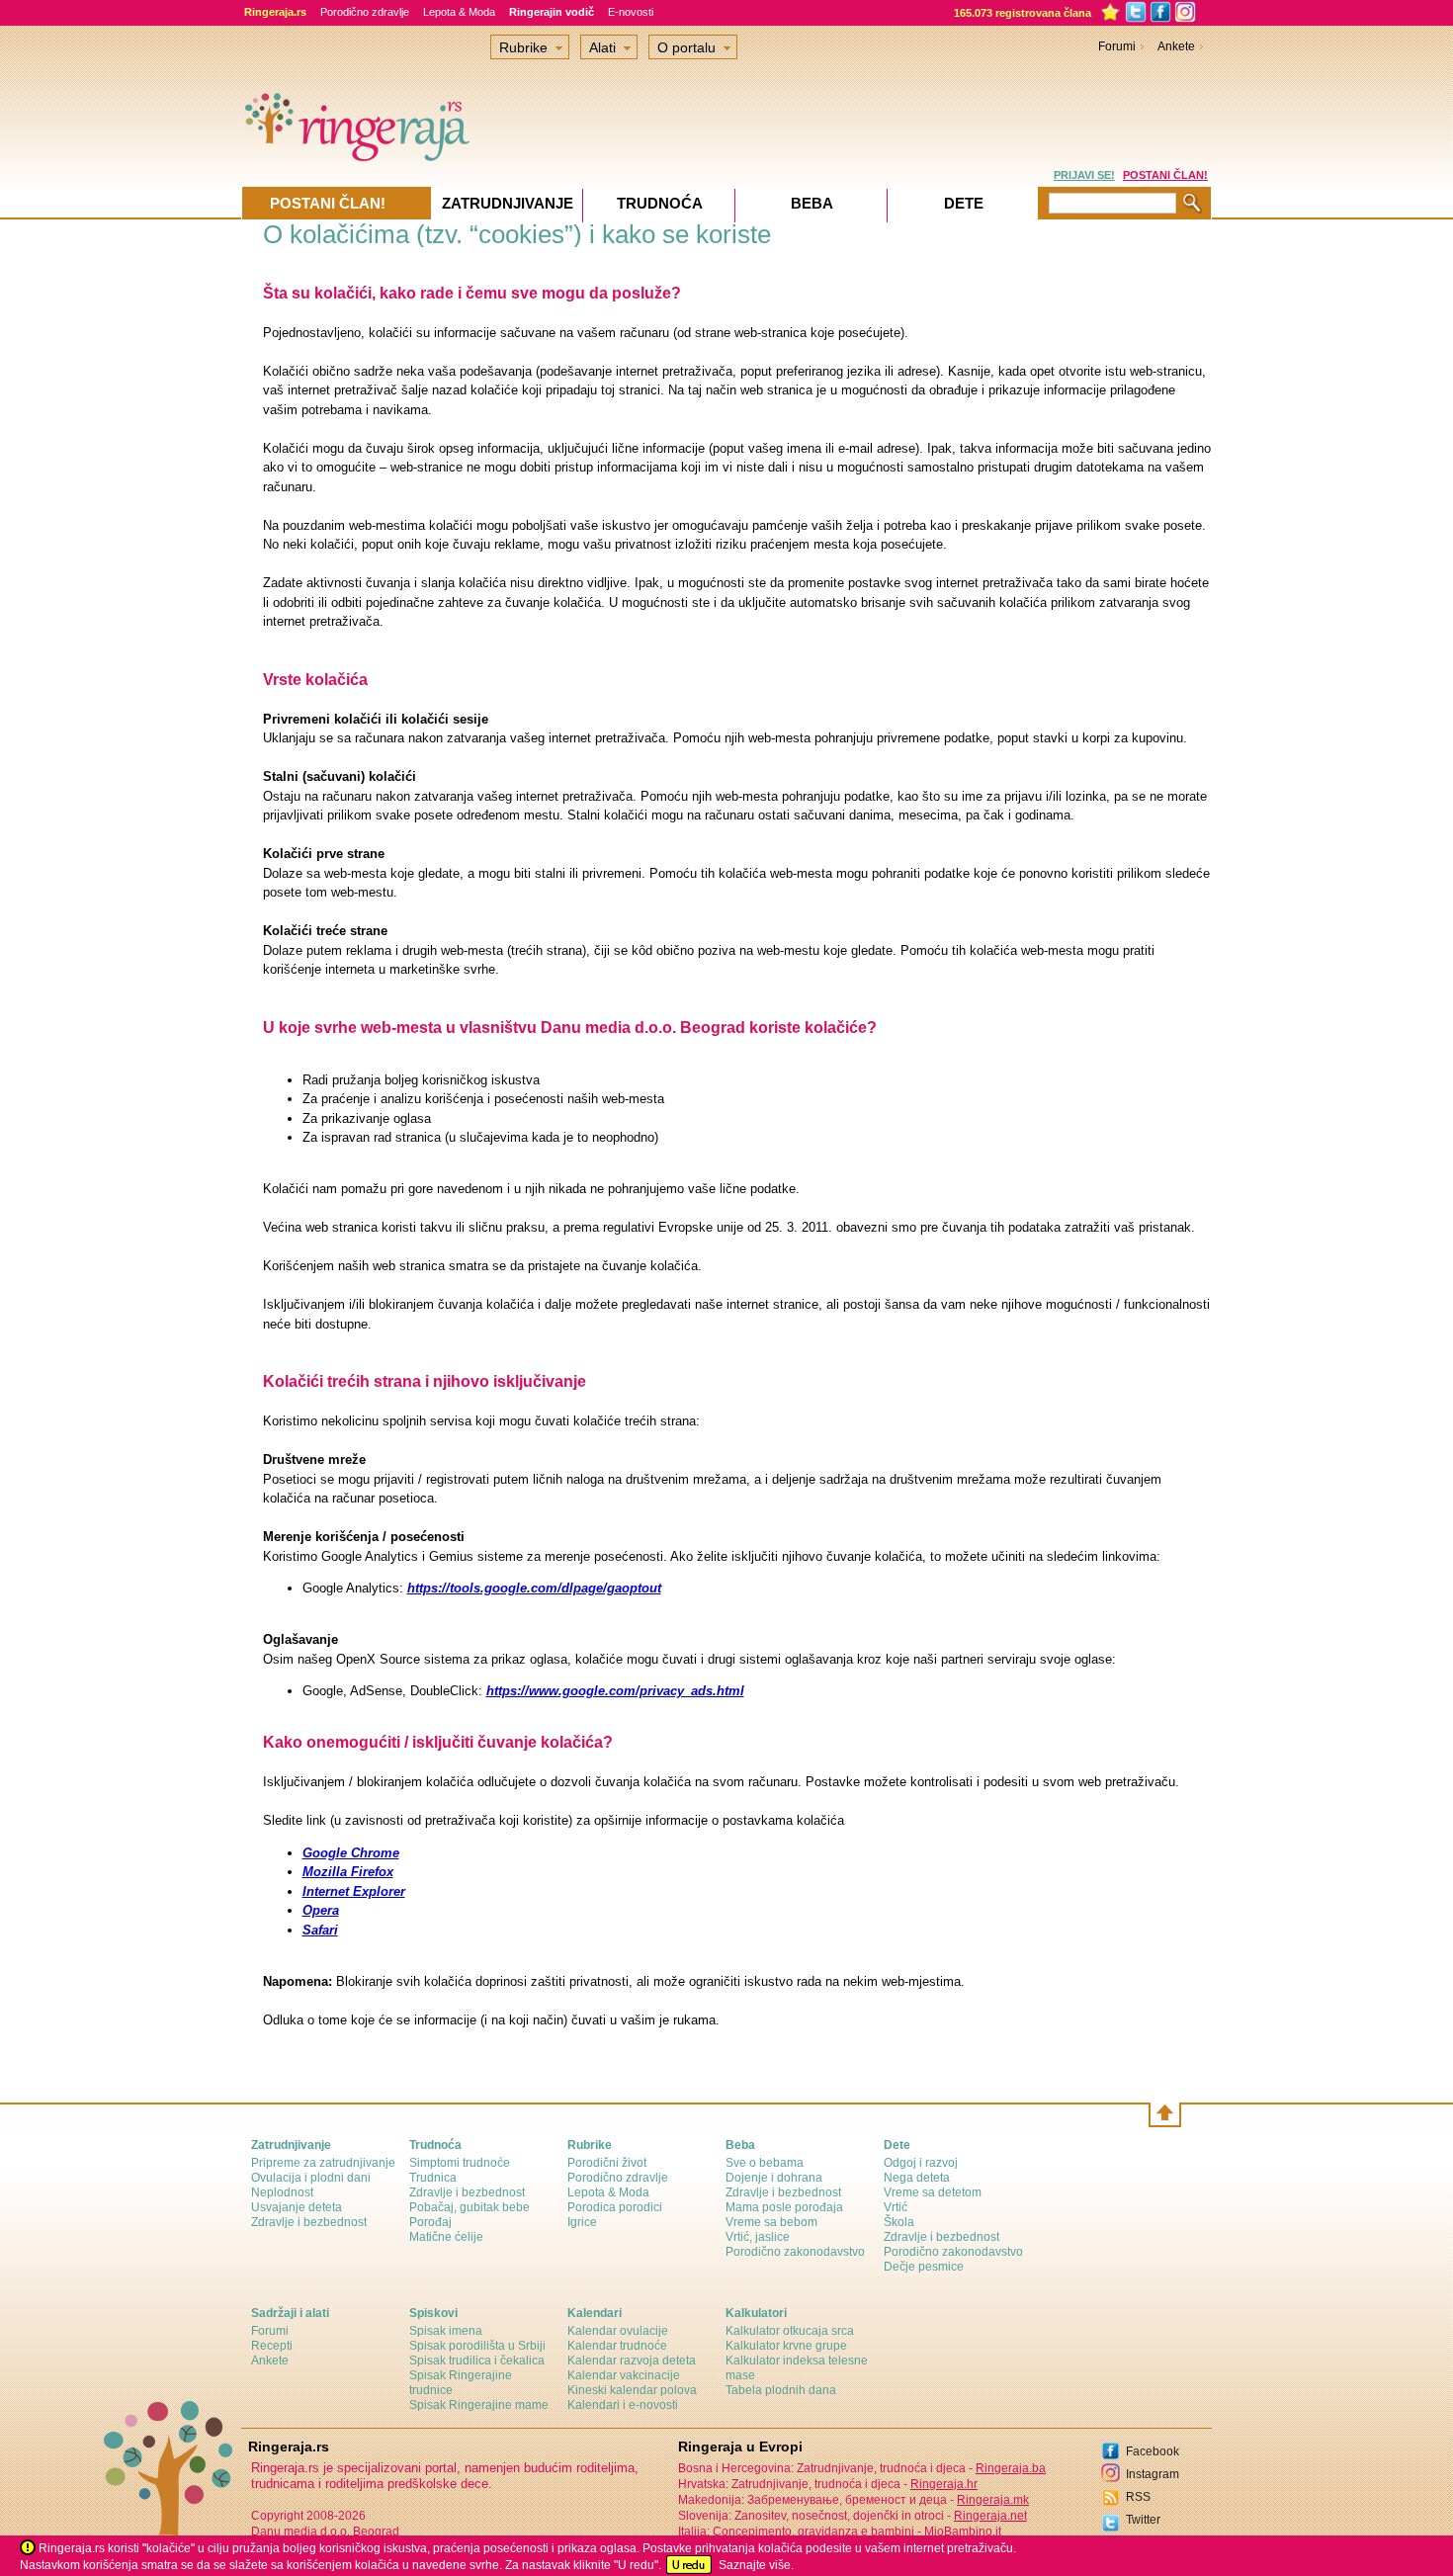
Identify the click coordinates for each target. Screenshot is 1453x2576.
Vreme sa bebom (771, 2222)
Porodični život (607, 2163)
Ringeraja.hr (944, 2484)
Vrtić (896, 2207)
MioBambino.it (963, 2532)
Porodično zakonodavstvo (795, 2252)
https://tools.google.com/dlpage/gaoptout (534, 1588)
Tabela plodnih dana (781, 2390)
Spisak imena (446, 2331)
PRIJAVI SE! (1084, 175)
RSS (1138, 2497)
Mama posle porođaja (784, 2207)
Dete (964, 203)
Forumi (1117, 46)
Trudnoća (660, 203)
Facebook (1153, 2451)
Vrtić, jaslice (758, 2237)
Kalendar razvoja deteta (632, 2361)
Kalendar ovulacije (618, 2331)
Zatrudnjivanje (508, 203)
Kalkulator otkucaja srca (790, 2331)
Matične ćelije (446, 2237)
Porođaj (430, 2222)
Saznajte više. (756, 2565)
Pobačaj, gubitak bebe (470, 2207)
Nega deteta (917, 2178)
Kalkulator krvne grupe (786, 2346)
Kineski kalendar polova (632, 2390)
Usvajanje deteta (297, 2207)
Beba (812, 203)
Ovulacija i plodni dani (311, 2178)
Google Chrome (351, 1853)
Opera (321, 1910)
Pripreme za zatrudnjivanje (323, 2163)
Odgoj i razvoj (921, 2163)
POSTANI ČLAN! (1165, 175)
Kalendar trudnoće (617, 2346)
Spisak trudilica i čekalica (477, 2361)
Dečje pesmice (924, 2267)
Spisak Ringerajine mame (479, 2405)
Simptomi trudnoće (460, 2163)
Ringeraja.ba (1011, 2468)
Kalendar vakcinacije (624, 2375)
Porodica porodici (615, 2207)
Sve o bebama (765, 2163)
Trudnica (433, 2178)
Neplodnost (282, 2192)
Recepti (272, 2346)
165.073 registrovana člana (1023, 13)
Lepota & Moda (459, 12)
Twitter (1143, 2520)
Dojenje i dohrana (774, 2178)
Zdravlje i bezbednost (309, 2222)
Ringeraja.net (990, 2516)
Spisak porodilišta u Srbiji (477, 2346)
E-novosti (631, 12)
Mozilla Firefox (348, 1872)
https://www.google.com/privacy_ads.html (615, 1691)
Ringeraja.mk (993, 2500)
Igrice (582, 2222)
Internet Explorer (354, 1891)
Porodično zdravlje (365, 12)
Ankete (1176, 46)
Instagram (1153, 2474)
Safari (320, 1930)
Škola (899, 2222)
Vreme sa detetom (933, 2192)
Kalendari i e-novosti (623, 2405)
